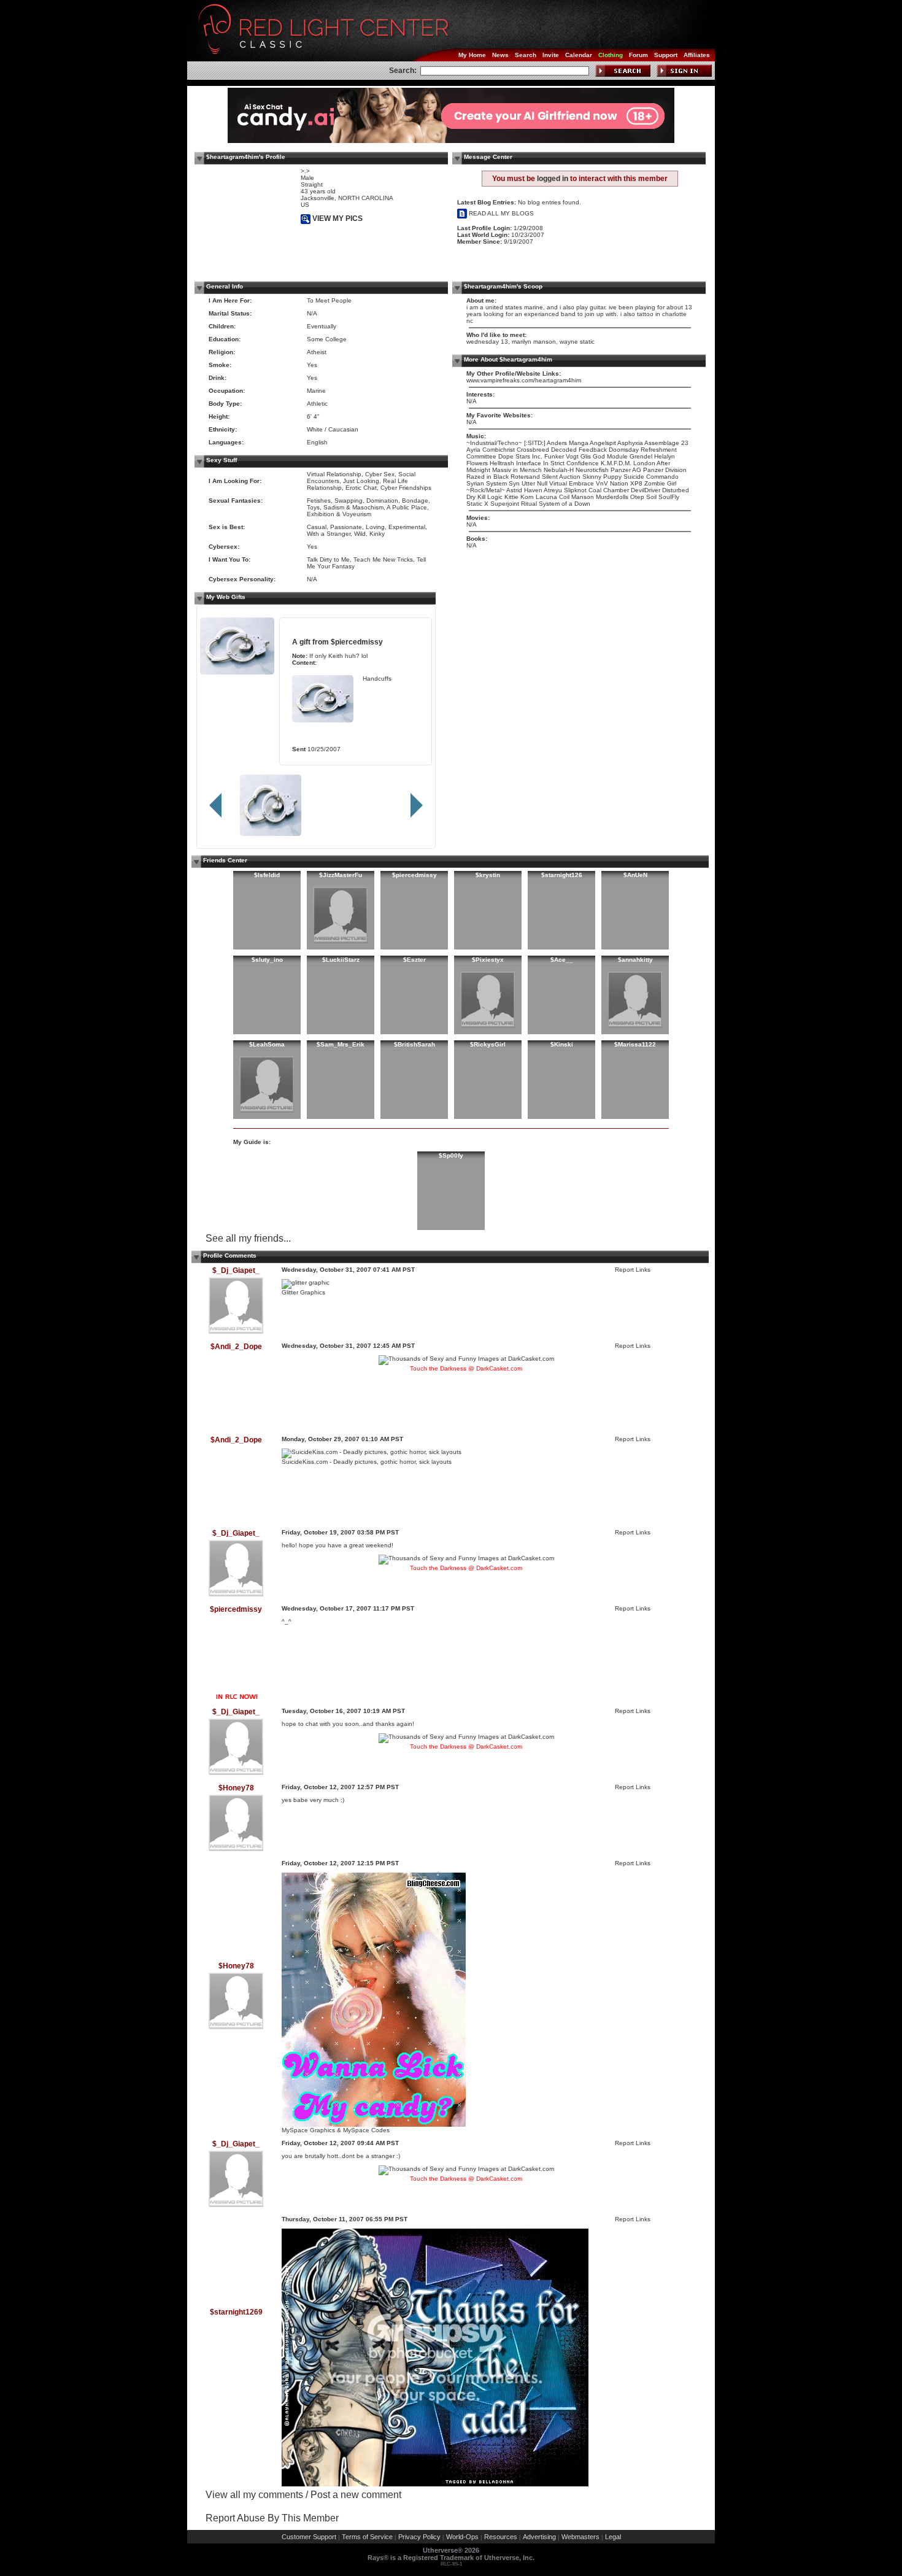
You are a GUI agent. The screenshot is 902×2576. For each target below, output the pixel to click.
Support (666, 55)
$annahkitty (635, 960)
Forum (638, 55)
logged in (553, 179)
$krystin (488, 875)
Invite (551, 55)
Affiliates (697, 55)
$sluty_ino (267, 960)
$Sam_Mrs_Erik (341, 1044)
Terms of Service (367, 2537)
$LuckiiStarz (341, 960)
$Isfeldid (267, 875)
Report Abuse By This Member (272, 2518)
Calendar (579, 55)
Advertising (539, 2537)
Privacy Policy (419, 2537)
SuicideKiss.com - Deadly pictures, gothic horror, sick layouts (367, 1462)
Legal (613, 2537)
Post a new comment (356, 2495)
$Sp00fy (451, 1155)
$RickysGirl (488, 1044)
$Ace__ (562, 960)
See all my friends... (248, 1238)
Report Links (633, 1270)
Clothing (611, 55)
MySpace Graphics (308, 2130)
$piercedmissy (357, 642)
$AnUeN (635, 875)
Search (526, 55)
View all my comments (254, 2495)
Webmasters (580, 2537)
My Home (472, 55)
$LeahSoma (267, 1044)
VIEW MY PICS (337, 219)
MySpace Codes (366, 2130)
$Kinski (562, 1044)
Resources (501, 2537)
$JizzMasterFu (341, 875)
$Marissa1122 (635, 1044)
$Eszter (414, 960)
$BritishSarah (414, 1044)
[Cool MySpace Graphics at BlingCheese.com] (374, 2125)
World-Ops (462, 2537)
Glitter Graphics (303, 1292)
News (500, 55)
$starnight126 (562, 875)
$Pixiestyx (488, 960)
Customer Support (309, 2537)
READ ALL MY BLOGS (500, 213)
